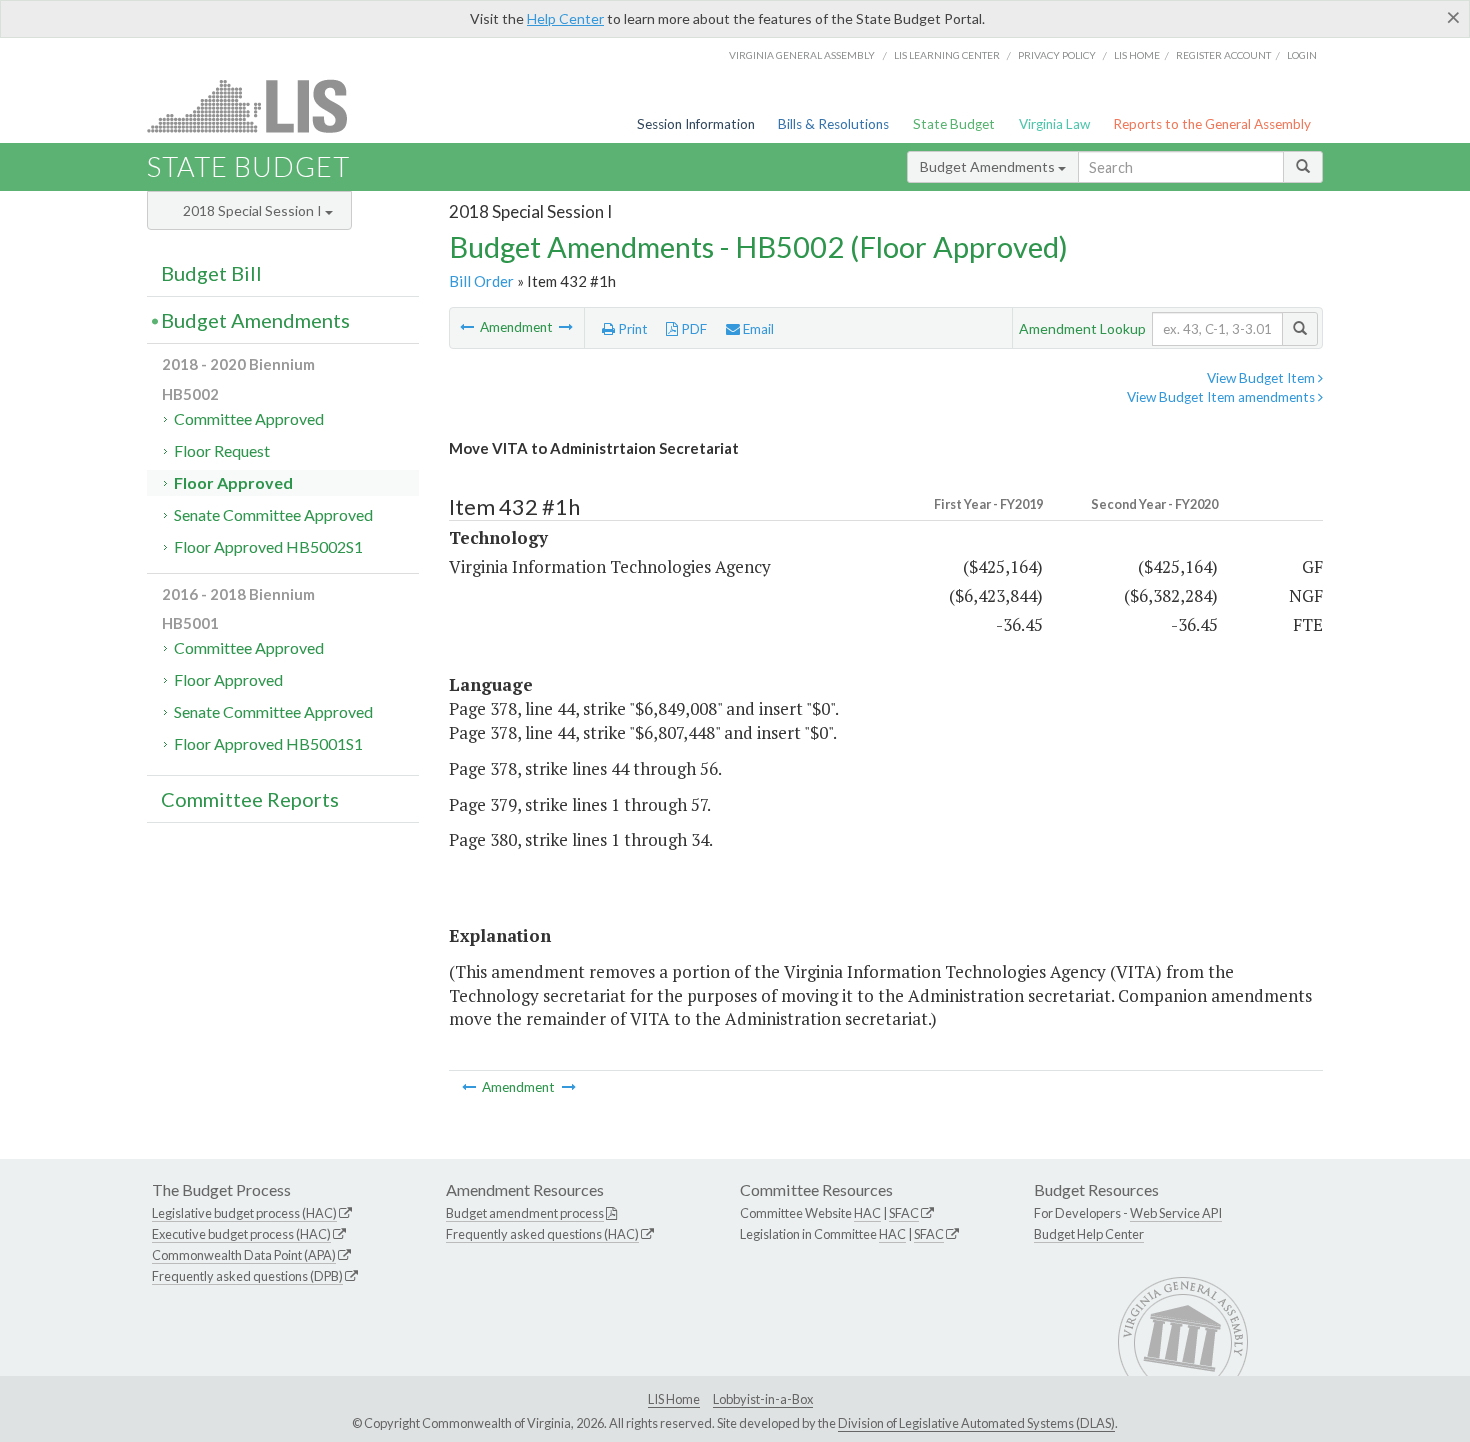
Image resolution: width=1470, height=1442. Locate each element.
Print (631, 329)
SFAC (904, 1213)
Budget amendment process (525, 1213)
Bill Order (481, 281)
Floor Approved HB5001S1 (268, 743)
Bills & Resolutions (833, 124)
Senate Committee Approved (273, 514)
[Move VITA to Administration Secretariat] (468, 327)
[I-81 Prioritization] (566, 327)
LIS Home (674, 1399)
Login (1302, 55)
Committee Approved (249, 418)
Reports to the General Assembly (1212, 124)
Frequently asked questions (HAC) (542, 1234)
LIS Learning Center (947, 55)
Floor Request (222, 450)
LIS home (1137, 55)
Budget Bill (211, 273)
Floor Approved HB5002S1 (268, 546)
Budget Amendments (989, 166)
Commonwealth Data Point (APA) (244, 1255)
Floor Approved (233, 482)
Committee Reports (250, 799)
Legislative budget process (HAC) (244, 1213)
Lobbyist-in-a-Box (763, 1399)
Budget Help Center (1089, 1234)
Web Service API (1176, 1213)
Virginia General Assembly (802, 55)
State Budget (954, 124)
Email (757, 329)
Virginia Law (1054, 124)
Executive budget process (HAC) (241, 1234)
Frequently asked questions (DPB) (247, 1276)
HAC (867, 1213)
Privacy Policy (1057, 55)
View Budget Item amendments (1222, 397)
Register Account (1223, 55)
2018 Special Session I (254, 210)
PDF (692, 329)
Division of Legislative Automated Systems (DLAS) (976, 1423)
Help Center (565, 18)
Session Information (696, 124)
